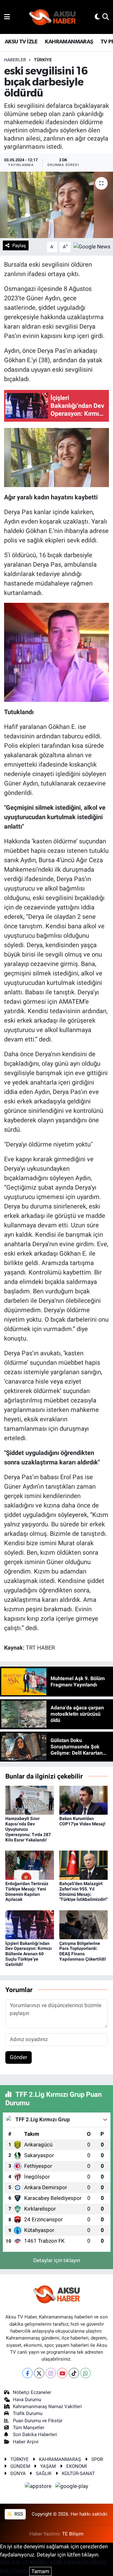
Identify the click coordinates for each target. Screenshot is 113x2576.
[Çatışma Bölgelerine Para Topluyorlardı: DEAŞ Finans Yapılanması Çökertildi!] (84, 1924)
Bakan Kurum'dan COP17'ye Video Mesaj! (82, 1821)
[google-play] (72, 2487)
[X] (39, 2373)
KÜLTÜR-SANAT (78, 2473)
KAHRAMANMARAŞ (69, 42)
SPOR (97, 2459)
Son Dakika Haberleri (35, 2434)
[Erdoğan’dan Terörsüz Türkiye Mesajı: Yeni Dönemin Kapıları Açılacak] (30, 1865)
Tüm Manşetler (29, 2428)
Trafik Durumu (28, 2413)
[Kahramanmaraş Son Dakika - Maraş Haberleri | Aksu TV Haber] (52, 17)
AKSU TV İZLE (21, 42)
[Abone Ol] (92, 247)
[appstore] (39, 2487)
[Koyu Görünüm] (97, 17)
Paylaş (19, 246)
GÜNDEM (20, 2466)
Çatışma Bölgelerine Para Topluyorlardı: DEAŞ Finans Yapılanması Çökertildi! (83, 1951)
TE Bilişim (73, 2534)
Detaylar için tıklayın (57, 2260)
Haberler (15, 60)
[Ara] (106, 17)
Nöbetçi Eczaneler (32, 2392)
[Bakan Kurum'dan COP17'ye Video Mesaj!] (84, 1800)
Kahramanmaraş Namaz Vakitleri (47, 2407)
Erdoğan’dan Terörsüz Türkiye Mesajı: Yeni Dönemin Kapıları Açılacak (27, 1891)
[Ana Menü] (7, 17)
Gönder (19, 2057)
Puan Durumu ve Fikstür (38, 2421)
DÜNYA (18, 2473)
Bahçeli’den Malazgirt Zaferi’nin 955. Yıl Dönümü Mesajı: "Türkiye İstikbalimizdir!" (83, 1891)
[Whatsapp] (86, 2373)
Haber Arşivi (26, 2442)
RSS (18, 2514)
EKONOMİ (77, 2466)
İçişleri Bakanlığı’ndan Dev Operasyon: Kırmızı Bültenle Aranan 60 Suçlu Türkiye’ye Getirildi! (29, 1954)
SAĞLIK (44, 2473)
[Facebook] (27, 2373)
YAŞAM (48, 2466)
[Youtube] (62, 2373)
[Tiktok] (74, 2373)
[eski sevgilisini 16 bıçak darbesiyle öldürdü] (56, 205)
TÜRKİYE (43, 60)
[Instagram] (51, 2373)
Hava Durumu (27, 2400)
